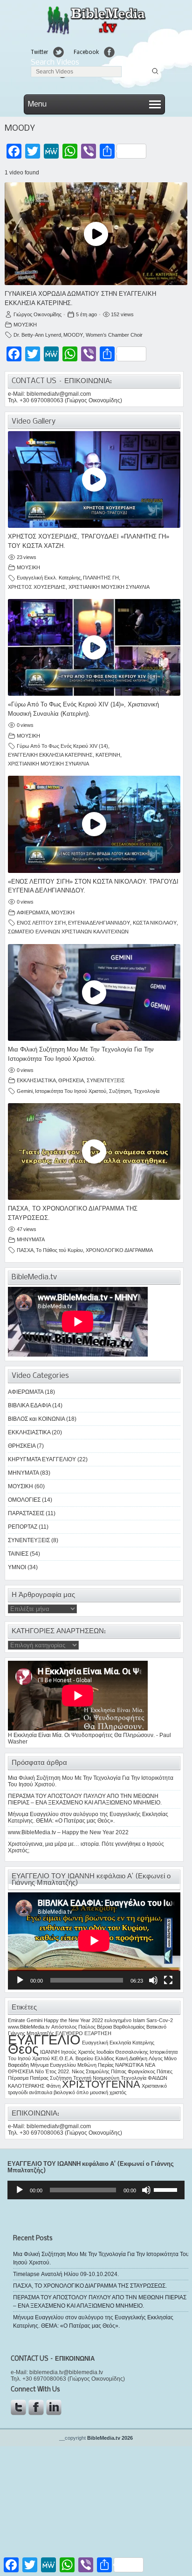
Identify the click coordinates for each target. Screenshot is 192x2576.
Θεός (23, 2049)
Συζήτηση (120, 1091)
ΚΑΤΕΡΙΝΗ (108, 755)
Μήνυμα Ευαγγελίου (53, 2065)
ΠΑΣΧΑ (25, 1250)
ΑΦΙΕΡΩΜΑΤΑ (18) (31, 1392)
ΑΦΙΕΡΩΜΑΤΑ (33, 912)
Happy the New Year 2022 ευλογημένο (88, 2020)
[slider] (167, 2189)
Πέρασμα (18, 2078)
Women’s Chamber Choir (114, 335)
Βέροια (104, 2027)
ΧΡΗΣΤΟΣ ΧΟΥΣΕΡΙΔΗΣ (37, 587)
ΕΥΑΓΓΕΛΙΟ (44, 2040)
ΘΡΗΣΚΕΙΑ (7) (26, 1446)
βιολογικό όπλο (71, 2092)
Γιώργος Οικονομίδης (38, 314)
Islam (139, 2020)
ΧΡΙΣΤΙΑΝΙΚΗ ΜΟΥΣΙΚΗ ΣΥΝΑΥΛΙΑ (109, 587)
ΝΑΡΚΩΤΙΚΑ (129, 2065)
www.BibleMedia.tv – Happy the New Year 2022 (68, 1832)
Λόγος (156, 2058)
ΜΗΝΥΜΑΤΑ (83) (29, 1473)
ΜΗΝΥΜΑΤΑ (31, 1239)
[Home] (96, 34)
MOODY (73, 335)
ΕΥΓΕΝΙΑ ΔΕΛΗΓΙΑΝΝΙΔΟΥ (99, 923)
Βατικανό (156, 2027)
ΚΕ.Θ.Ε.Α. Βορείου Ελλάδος (83, 2058)
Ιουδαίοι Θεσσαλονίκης (122, 2052)
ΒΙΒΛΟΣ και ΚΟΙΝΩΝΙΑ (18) (42, 1419)
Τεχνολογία (147, 1091)
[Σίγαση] (153, 1980)
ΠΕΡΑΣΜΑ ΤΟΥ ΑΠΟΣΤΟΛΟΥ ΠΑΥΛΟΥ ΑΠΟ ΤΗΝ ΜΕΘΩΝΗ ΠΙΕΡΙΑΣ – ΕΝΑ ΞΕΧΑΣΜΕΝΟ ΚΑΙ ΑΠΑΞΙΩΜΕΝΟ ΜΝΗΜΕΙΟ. (85, 1799)
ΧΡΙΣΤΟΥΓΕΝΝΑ (101, 2084)
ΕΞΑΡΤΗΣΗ (98, 2033)
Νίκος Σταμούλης (91, 2071)
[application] (94, 1941)
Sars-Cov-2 (160, 2020)
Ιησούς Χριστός (78, 2052)
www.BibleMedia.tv (29, 2027)
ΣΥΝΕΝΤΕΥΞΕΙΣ (106, 1080)
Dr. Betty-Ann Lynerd (37, 335)
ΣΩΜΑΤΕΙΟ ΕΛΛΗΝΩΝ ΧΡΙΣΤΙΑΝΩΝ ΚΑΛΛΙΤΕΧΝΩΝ (68, 932)
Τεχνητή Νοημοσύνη (96, 2078)
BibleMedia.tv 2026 (110, 2438)
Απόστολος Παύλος (73, 2027)
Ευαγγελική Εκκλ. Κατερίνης (49, 578)
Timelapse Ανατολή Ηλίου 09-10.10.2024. (66, 2274)
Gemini (25, 1091)
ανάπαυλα (41, 2092)
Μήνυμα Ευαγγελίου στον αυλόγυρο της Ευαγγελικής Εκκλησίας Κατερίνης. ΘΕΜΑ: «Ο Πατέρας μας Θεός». (88, 1817)
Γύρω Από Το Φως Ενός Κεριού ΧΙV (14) (62, 746)
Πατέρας (39, 2078)
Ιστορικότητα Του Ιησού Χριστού (71, 1091)
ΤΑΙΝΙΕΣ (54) (24, 1554)
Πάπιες (165, 2071)
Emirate (17, 2020)
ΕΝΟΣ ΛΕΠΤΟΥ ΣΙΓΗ (41, 923)
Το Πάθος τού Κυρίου (59, 1250)
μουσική (99, 2092)
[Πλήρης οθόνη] (168, 1980)
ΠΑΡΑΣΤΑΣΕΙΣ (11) (32, 1513)
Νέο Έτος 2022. (53, 2071)
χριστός (118, 2092)
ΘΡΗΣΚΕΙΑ (71, 1080)
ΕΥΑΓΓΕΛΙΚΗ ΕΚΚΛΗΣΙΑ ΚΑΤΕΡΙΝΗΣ (50, 755)
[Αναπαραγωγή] (20, 1980)
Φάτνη (53, 2086)
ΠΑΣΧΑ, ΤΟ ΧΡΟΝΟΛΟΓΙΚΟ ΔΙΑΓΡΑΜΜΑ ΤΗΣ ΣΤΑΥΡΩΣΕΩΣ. (90, 2286)
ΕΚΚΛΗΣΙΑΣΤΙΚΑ (36, 1080)
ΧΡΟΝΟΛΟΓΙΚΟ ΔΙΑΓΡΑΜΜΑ (119, 1250)
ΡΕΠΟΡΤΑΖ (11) (28, 1527)
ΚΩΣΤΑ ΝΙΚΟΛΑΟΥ (155, 923)
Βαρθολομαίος (129, 2027)
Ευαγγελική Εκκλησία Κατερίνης (118, 2043)
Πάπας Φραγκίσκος (133, 2071)
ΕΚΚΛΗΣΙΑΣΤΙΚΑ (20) (35, 1432)
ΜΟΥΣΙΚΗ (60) (26, 1486)
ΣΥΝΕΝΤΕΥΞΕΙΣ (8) (33, 1540)
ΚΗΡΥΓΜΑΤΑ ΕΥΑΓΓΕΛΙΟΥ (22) (48, 1459)
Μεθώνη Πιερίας (96, 2065)
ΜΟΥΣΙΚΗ (25, 325)
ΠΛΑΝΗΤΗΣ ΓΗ (101, 578)
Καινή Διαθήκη (131, 2058)
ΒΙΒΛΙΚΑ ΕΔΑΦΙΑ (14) (35, 1405)
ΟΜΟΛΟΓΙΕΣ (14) (30, 1500)
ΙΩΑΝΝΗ (50, 2052)
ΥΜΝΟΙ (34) (23, 1567)
